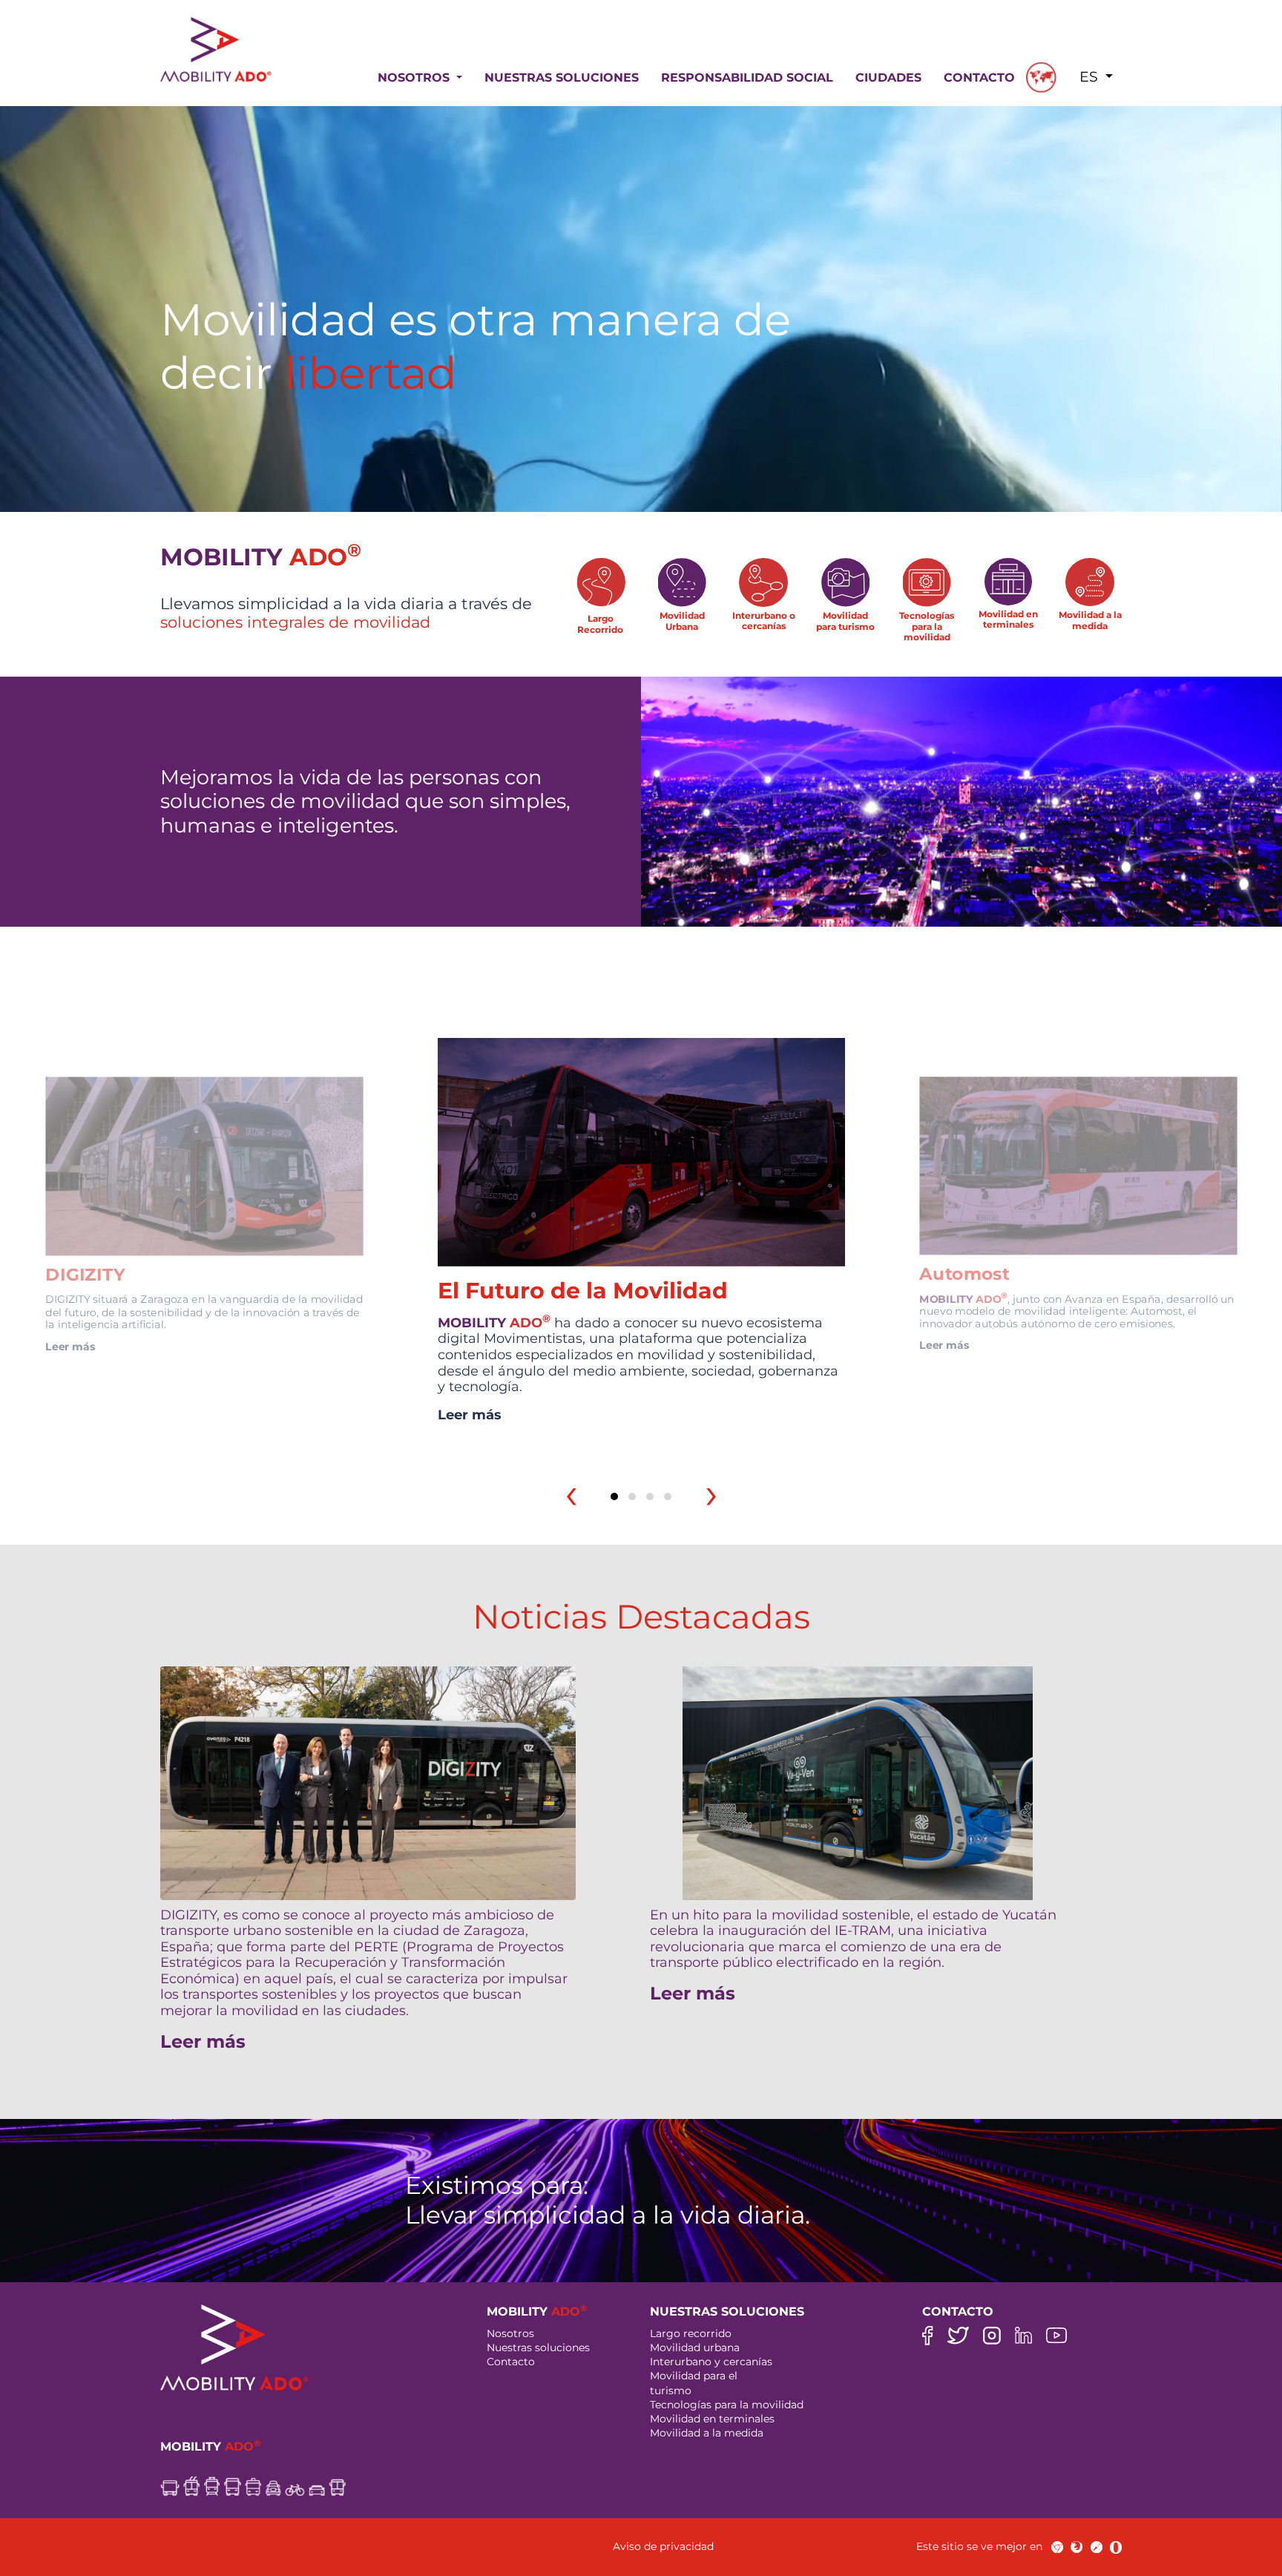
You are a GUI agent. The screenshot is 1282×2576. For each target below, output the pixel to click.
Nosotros (510, 2333)
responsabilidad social (747, 78)
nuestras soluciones (562, 78)
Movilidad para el (694, 2376)
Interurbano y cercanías (711, 2362)
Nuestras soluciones (538, 2347)
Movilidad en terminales (712, 2419)
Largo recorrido (691, 2333)
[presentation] (571, 1494)
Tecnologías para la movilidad (727, 2405)
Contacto (511, 2362)
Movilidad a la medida (707, 2433)
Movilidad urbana (695, 2347)
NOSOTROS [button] (415, 78)
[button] (614, 1496)
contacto (979, 78)
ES (1091, 77)
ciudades (888, 78)
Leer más (70, 1346)
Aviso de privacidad (663, 2546)
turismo (671, 2391)
